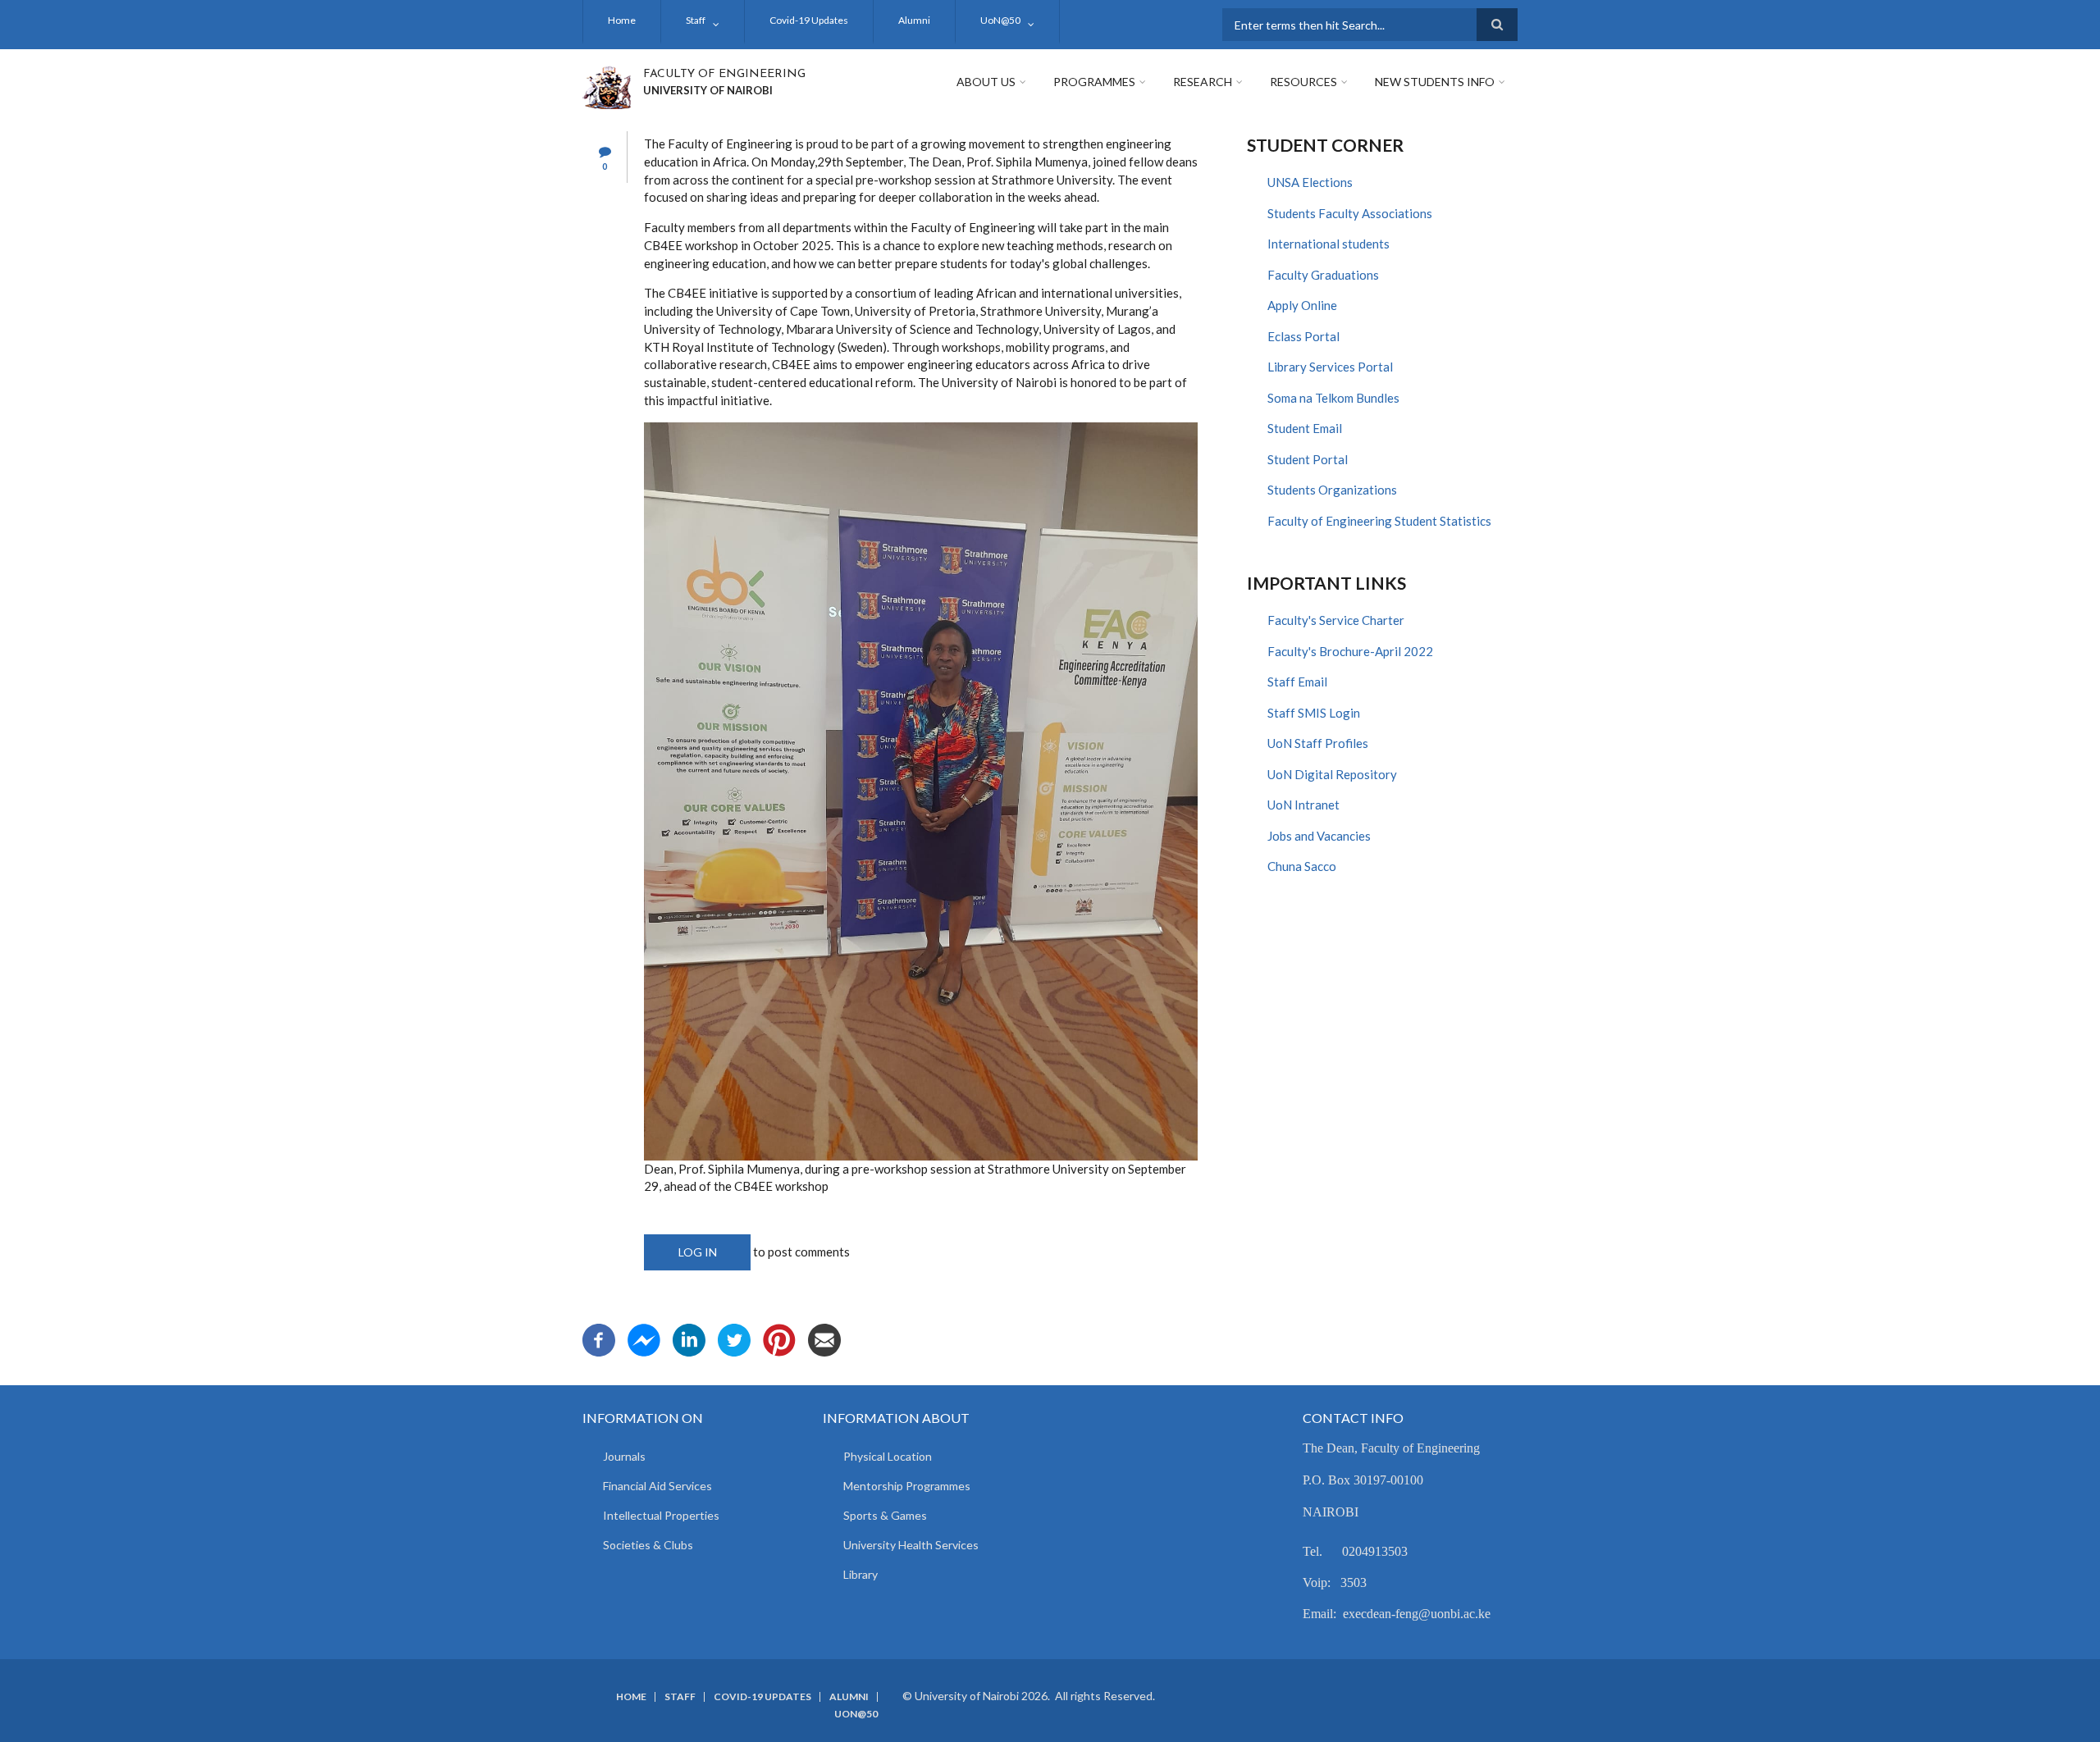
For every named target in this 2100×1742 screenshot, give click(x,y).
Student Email (1305, 428)
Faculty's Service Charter (1336, 620)
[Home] (607, 85)
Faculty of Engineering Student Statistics (1379, 521)
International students (1328, 244)
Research (1203, 82)
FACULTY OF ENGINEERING (724, 74)
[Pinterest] (779, 1338)
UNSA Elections (1310, 182)
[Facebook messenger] (644, 1338)
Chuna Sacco (1302, 866)
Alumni (914, 20)
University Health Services (911, 1545)
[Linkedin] (689, 1338)
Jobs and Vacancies (1319, 836)
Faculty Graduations (1323, 275)
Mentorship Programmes (907, 1486)
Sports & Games (885, 1515)
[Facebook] (599, 1338)
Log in (698, 1252)
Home (622, 20)
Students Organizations (1332, 490)
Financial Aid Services (657, 1486)
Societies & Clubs (648, 1545)
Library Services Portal (1330, 367)
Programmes (1094, 82)
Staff (696, 20)
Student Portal (1308, 459)
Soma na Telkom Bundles (1333, 398)
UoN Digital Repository (1332, 774)
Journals (624, 1456)
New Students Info (1435, 82)
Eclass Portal (1303, 336)
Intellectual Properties (661, 1515)
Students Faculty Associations (1350, 213)
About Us (986, 82)
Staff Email (1297, 682)
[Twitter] (734, 1338)
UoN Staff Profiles (1318, 743)
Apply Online (1302, 305)
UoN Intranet (1303, 805)
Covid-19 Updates (809, 20)
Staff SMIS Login (1314, 713)
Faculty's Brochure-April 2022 (1350, 651)
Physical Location (888, 1456)
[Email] (824, 1338)
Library (861, 1574)
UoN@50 (1000, 20)
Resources (1303, 82)
